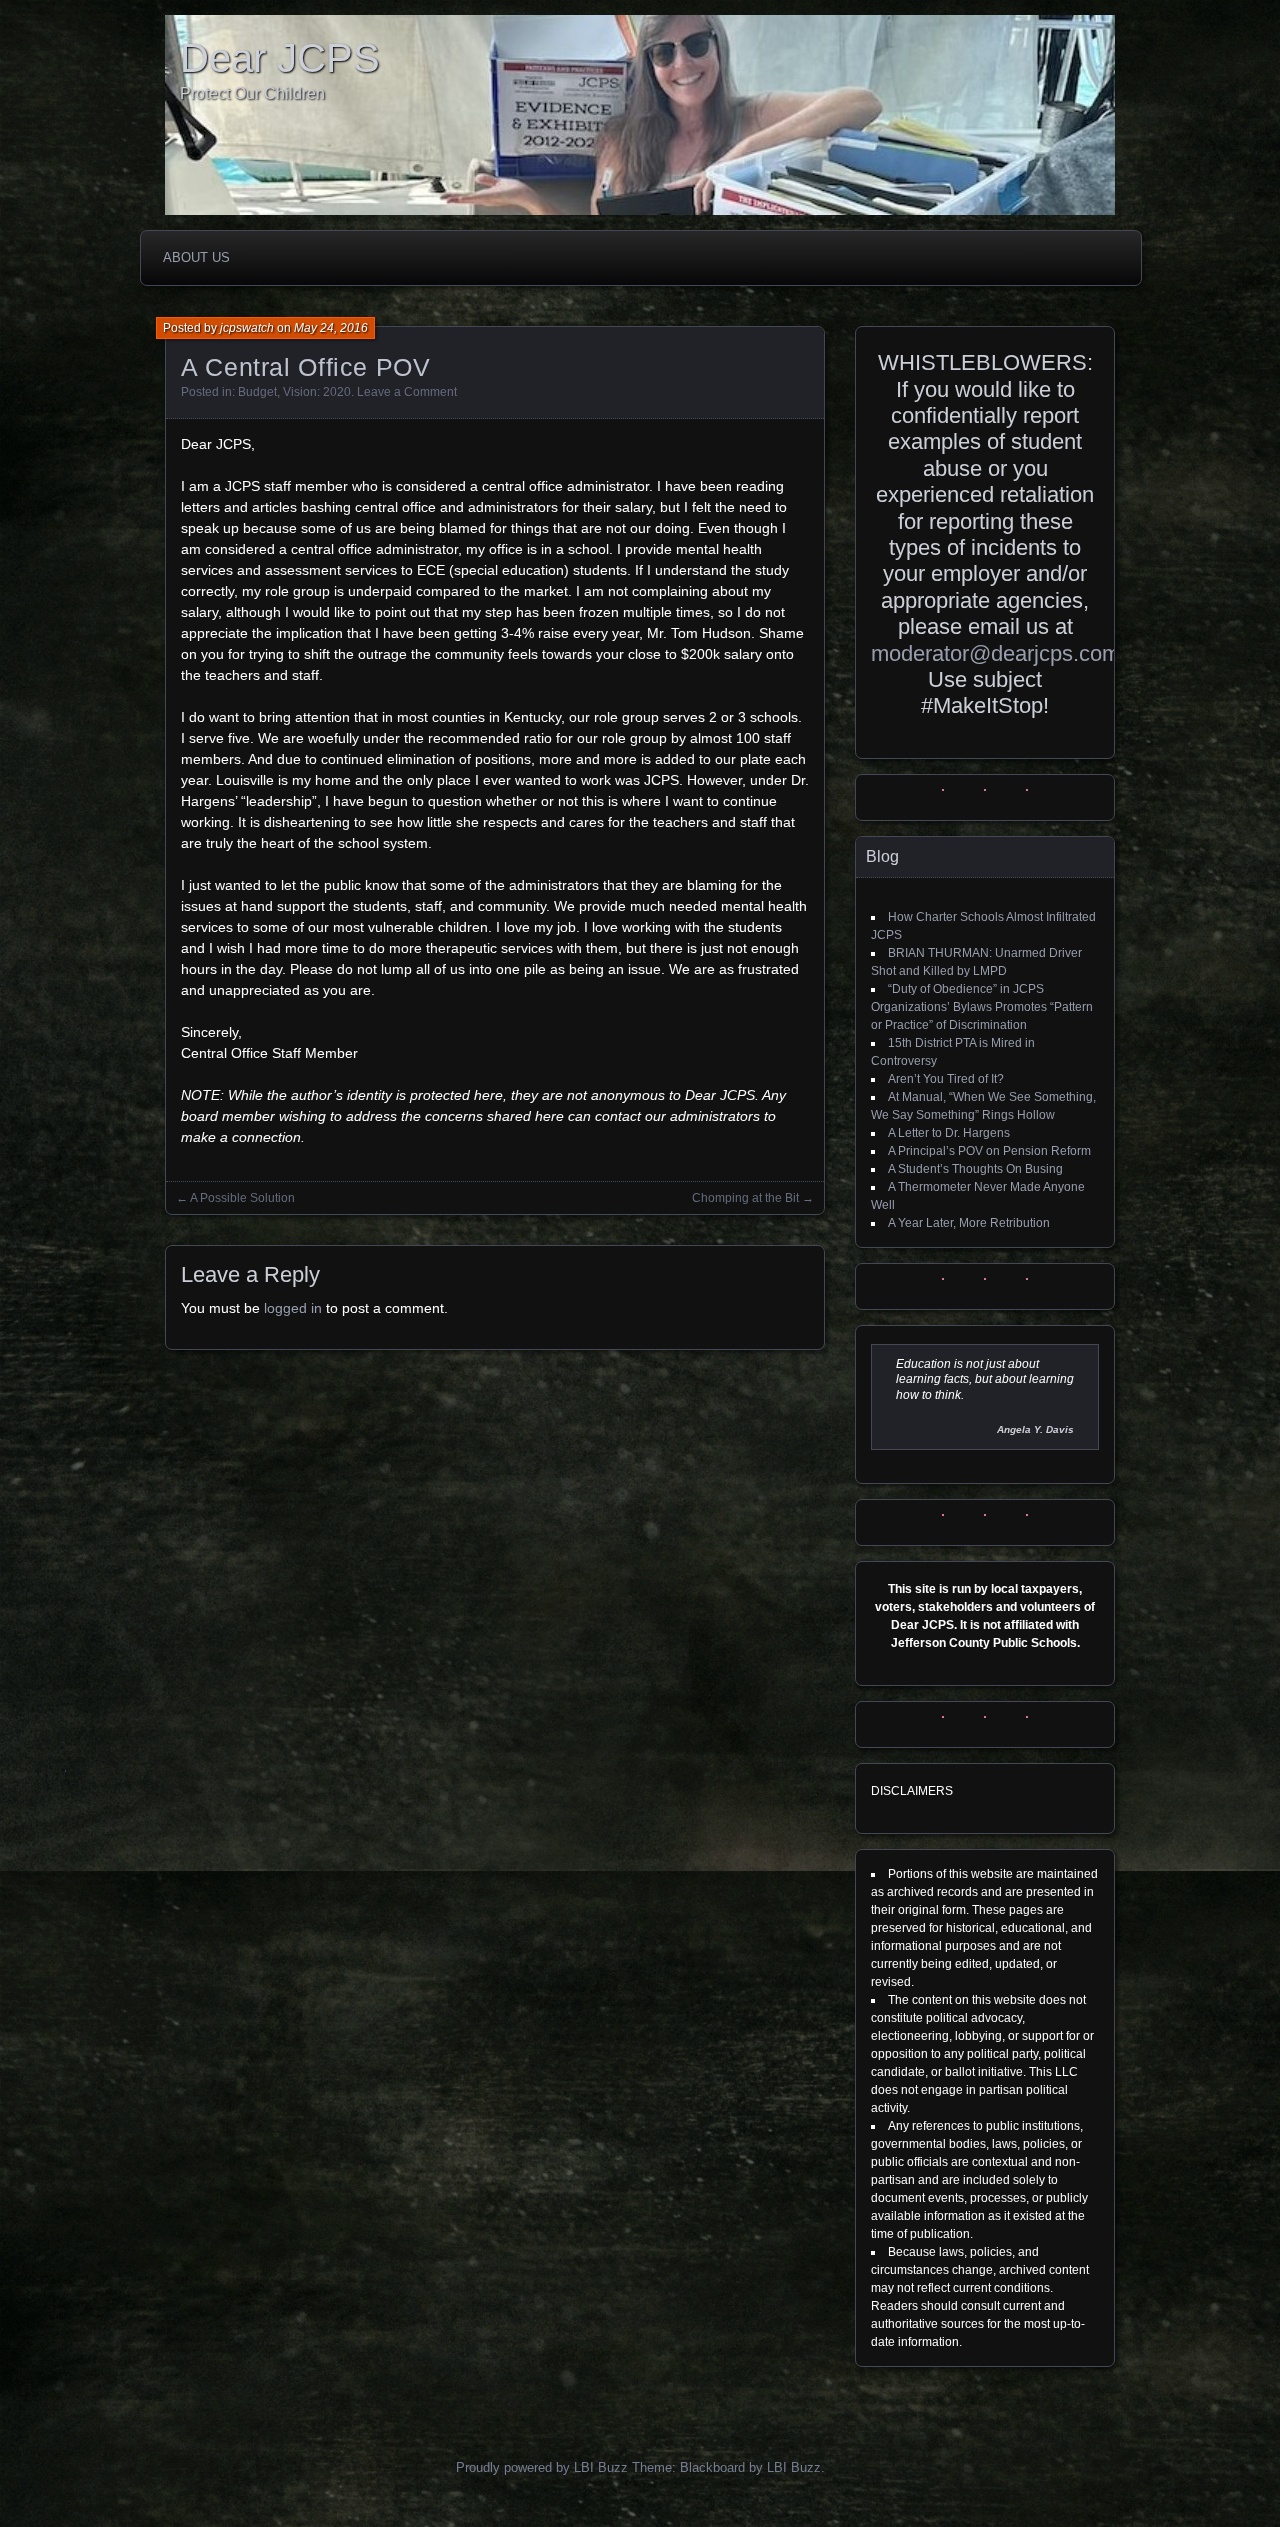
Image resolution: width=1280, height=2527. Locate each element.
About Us (196, 257)
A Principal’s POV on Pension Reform (989, 1151)
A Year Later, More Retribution (969, 1223)
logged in (293, 1308)
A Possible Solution (242, 1198)
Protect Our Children (252, 93)
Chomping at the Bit (745, 1198)
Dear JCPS (280, 58)
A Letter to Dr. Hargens (949, 1133)
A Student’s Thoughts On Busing (975, 1169)
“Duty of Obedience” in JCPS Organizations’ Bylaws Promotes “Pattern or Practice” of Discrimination (982, 1007)
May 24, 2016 (331, 328)
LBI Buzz (794, 2467)
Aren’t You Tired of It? (946, 1079)
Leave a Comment (407, 392)
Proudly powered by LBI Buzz (542, 2467)
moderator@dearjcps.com (995, 653)
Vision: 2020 (317, 392)
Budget (257, 392)
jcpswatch (247, 328)
